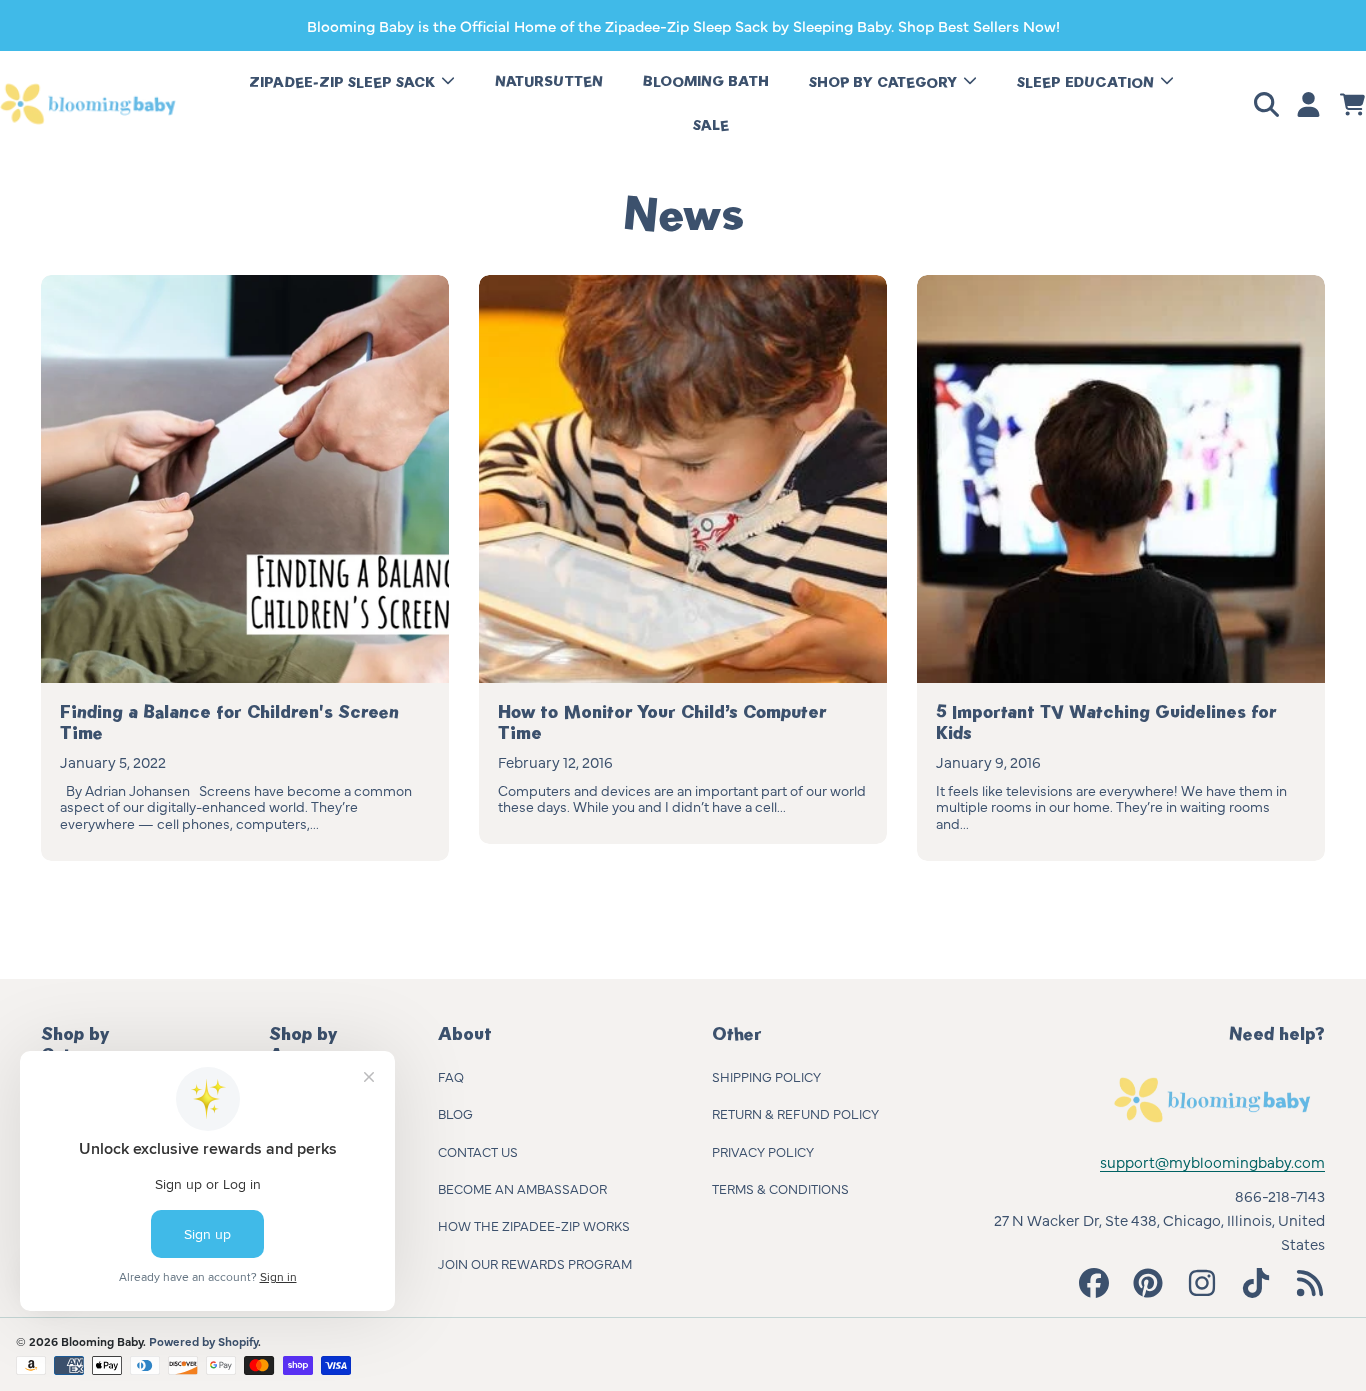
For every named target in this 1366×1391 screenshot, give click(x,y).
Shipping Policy (766, 1076)
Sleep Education (1087, 82)
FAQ (451, 1076)
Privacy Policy (763, 1151)
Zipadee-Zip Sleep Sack (344, 82)
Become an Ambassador (522, 1188)
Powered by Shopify (203, 1341)
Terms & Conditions (780, 1188)
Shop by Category (885, 82)
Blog (455, 1113)
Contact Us (478, 1151)
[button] (1270, 104)
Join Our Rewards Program (535, 1263)
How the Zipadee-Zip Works (534, 1225)
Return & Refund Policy (795, 1113)
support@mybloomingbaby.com (1212, 1161)
